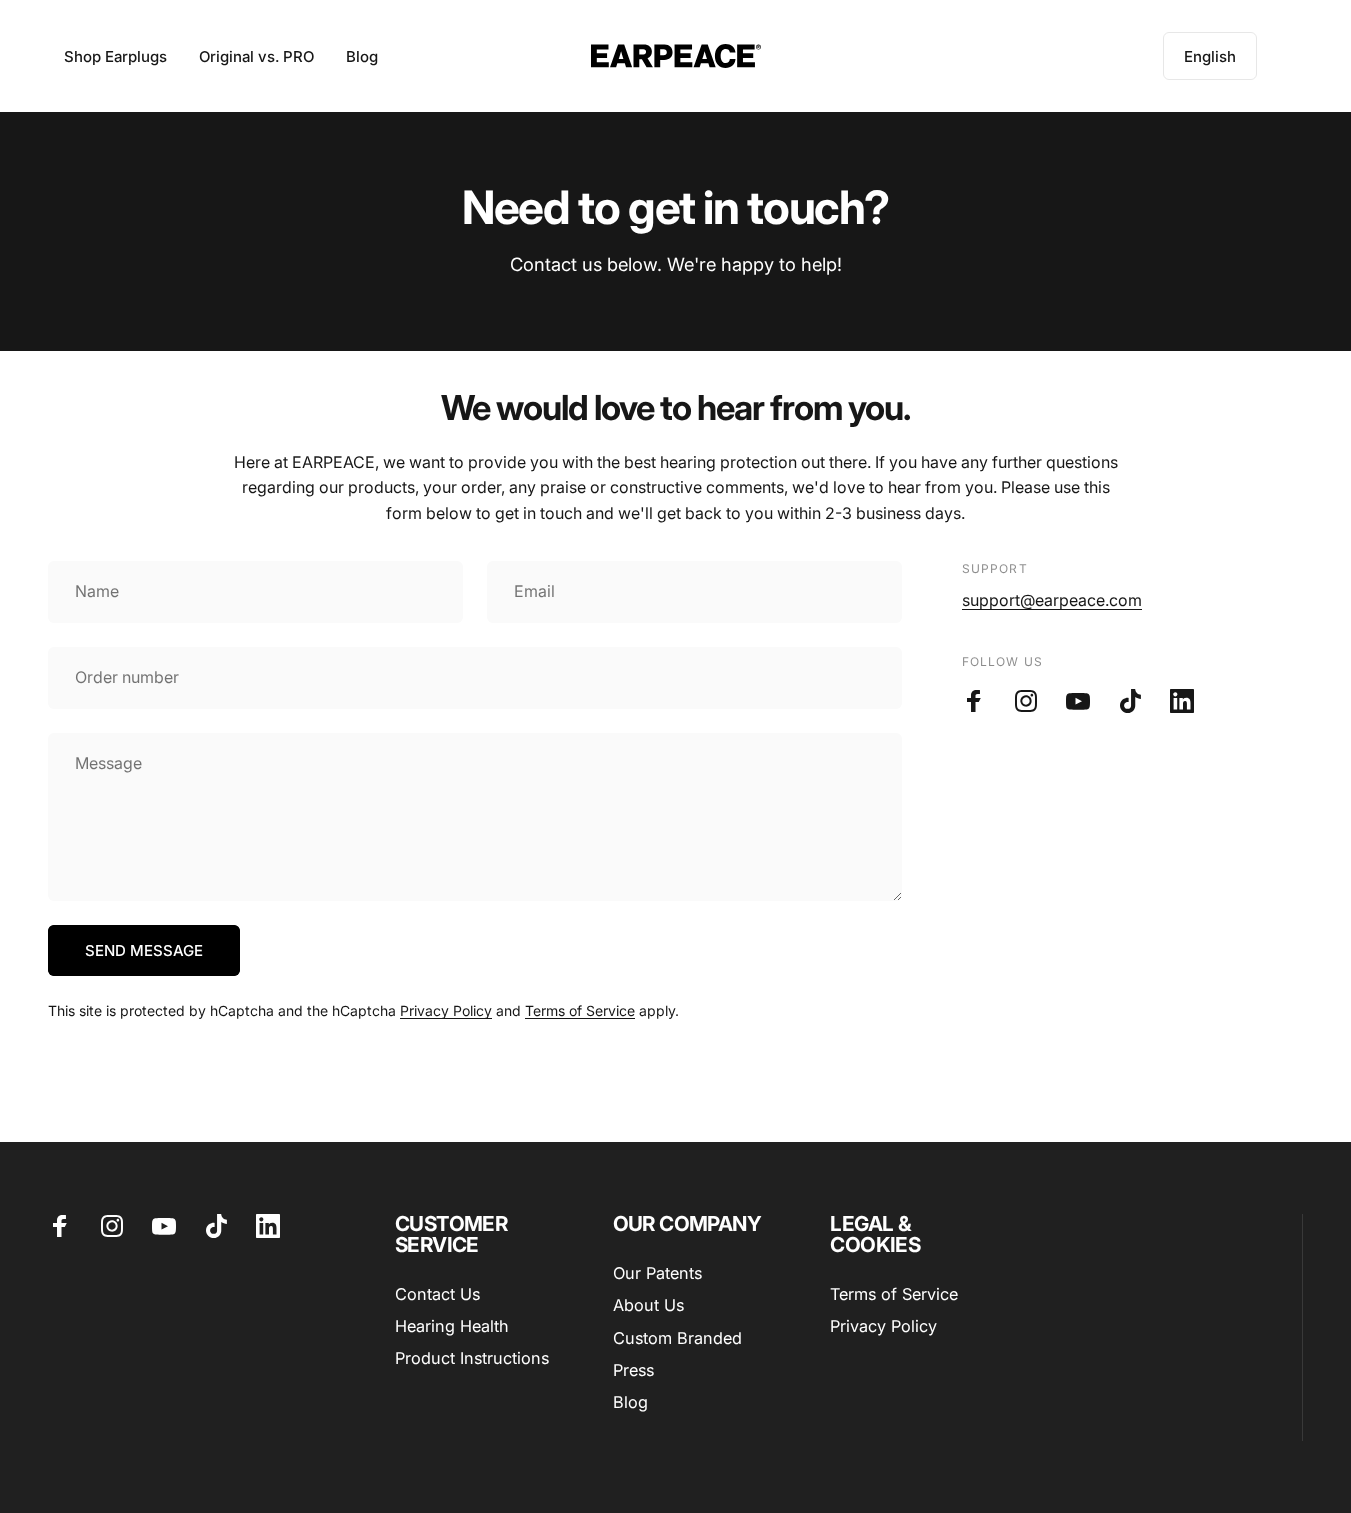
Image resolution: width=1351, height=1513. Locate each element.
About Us (648, 1305)
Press (633, 1370)
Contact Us (437, 1294)
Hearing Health (452, 1326)
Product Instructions (472, 1358)
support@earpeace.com (1052, 600)
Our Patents (657, 1273)
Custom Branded (677, 1338)
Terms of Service (580, 1010)
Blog (630, 1402)
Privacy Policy (446, 1010)
